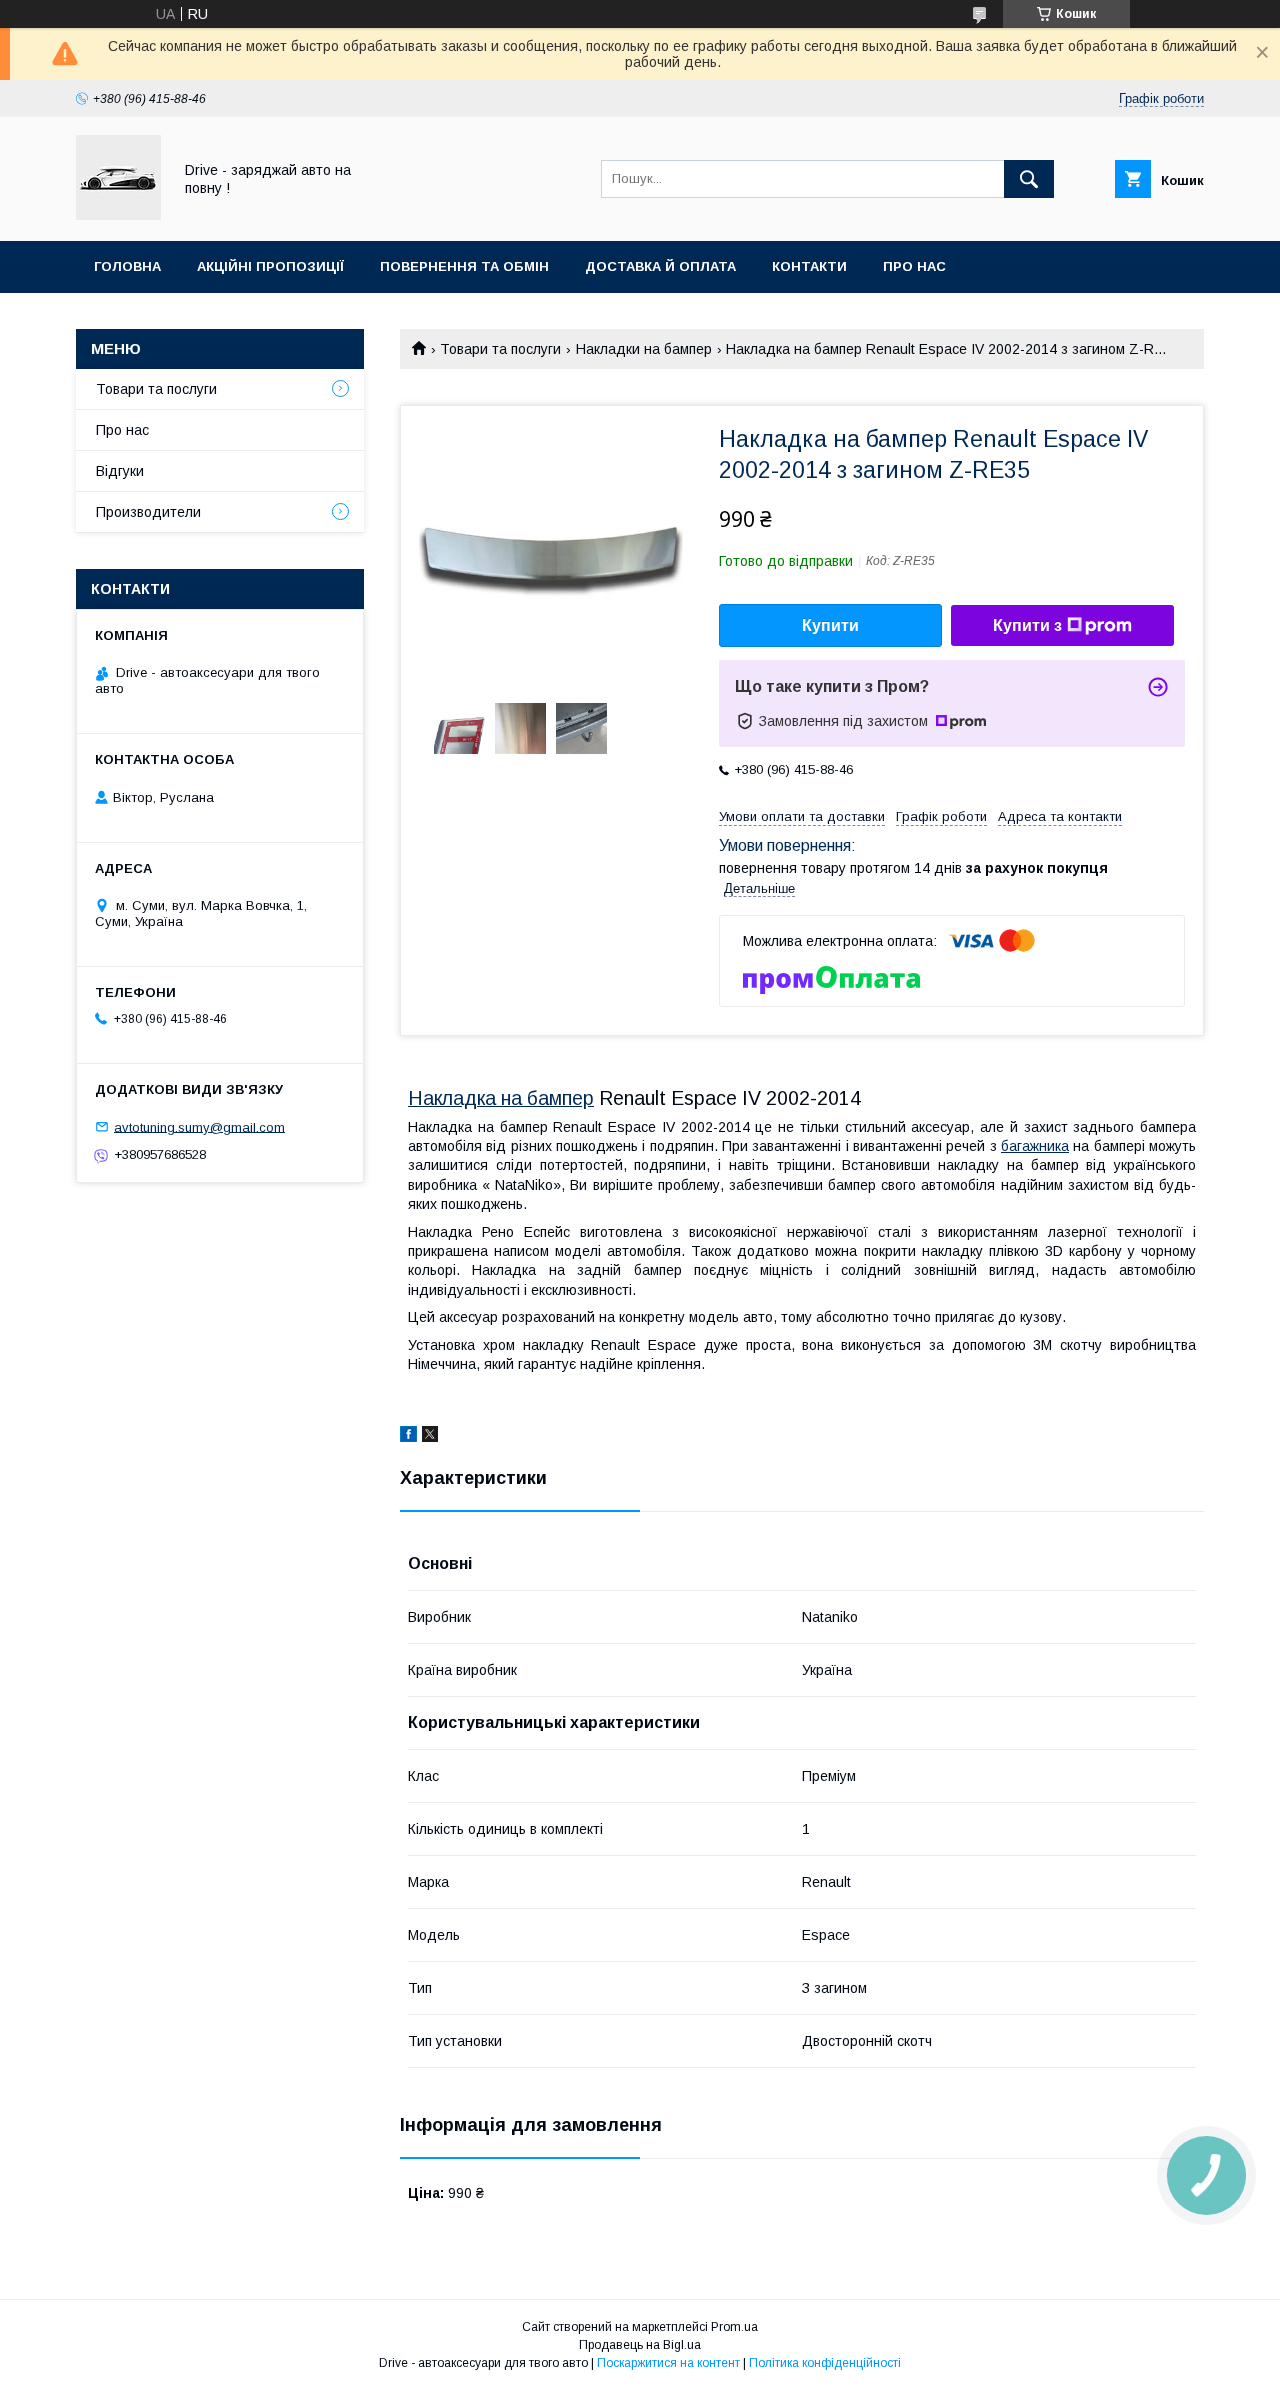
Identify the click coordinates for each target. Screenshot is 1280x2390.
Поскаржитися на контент (668, 2363)
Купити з (1027, 625)
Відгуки (120, 471)
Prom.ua (734, 2327)
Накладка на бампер (501, 1098)
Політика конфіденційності (825, 2363)
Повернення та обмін (464, 266)
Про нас (914, 266)
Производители (148, 512)
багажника (1035, 1146)
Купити (830, 625)
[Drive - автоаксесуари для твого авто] (118, 215)
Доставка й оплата (660, 266)
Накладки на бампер (644, 349)
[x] (430, 1437)
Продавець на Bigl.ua (640, 2345)
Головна (127, 266)
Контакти (809, 266)
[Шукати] (1029, 179)
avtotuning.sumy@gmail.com (199, 1126)
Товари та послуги (500, 349)
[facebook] (408, 1437)
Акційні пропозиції (270, 266)
